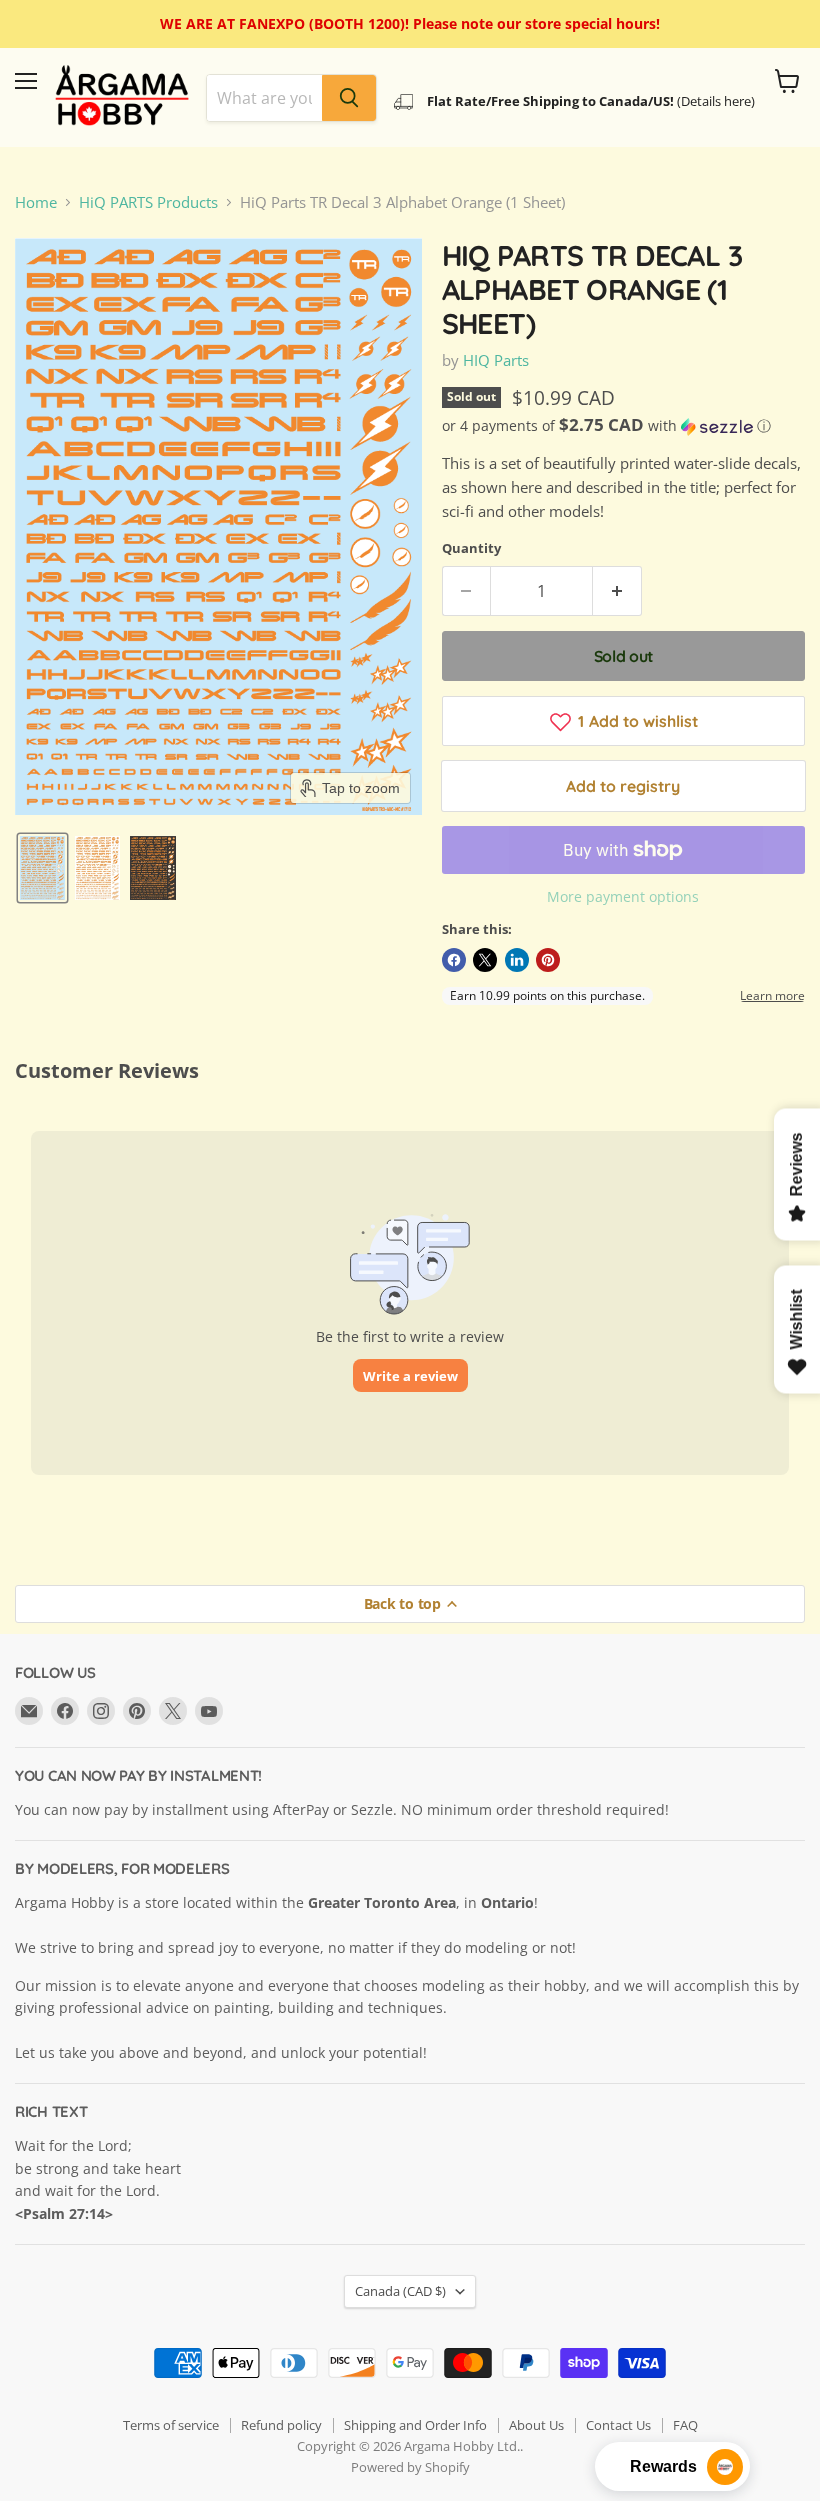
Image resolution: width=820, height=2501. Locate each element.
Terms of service (171, 2425)
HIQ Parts (496, 360)
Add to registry (623, 786)
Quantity (471, 548)
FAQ (685, 2425)
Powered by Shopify (410, 2467)
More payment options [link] (623, 897)
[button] (42, 868)
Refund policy (281, 2425)
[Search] (349, 98)
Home (36, 202)
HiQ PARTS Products (148, 202)
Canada (400, 2291)
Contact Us (618, 2425)
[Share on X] (485, 960)
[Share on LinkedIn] (517, 960)
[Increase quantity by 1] (617, 591)
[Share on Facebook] (454, 960)
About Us (536, 2425)
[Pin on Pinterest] (548, 960)
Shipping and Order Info (415, 2425)
